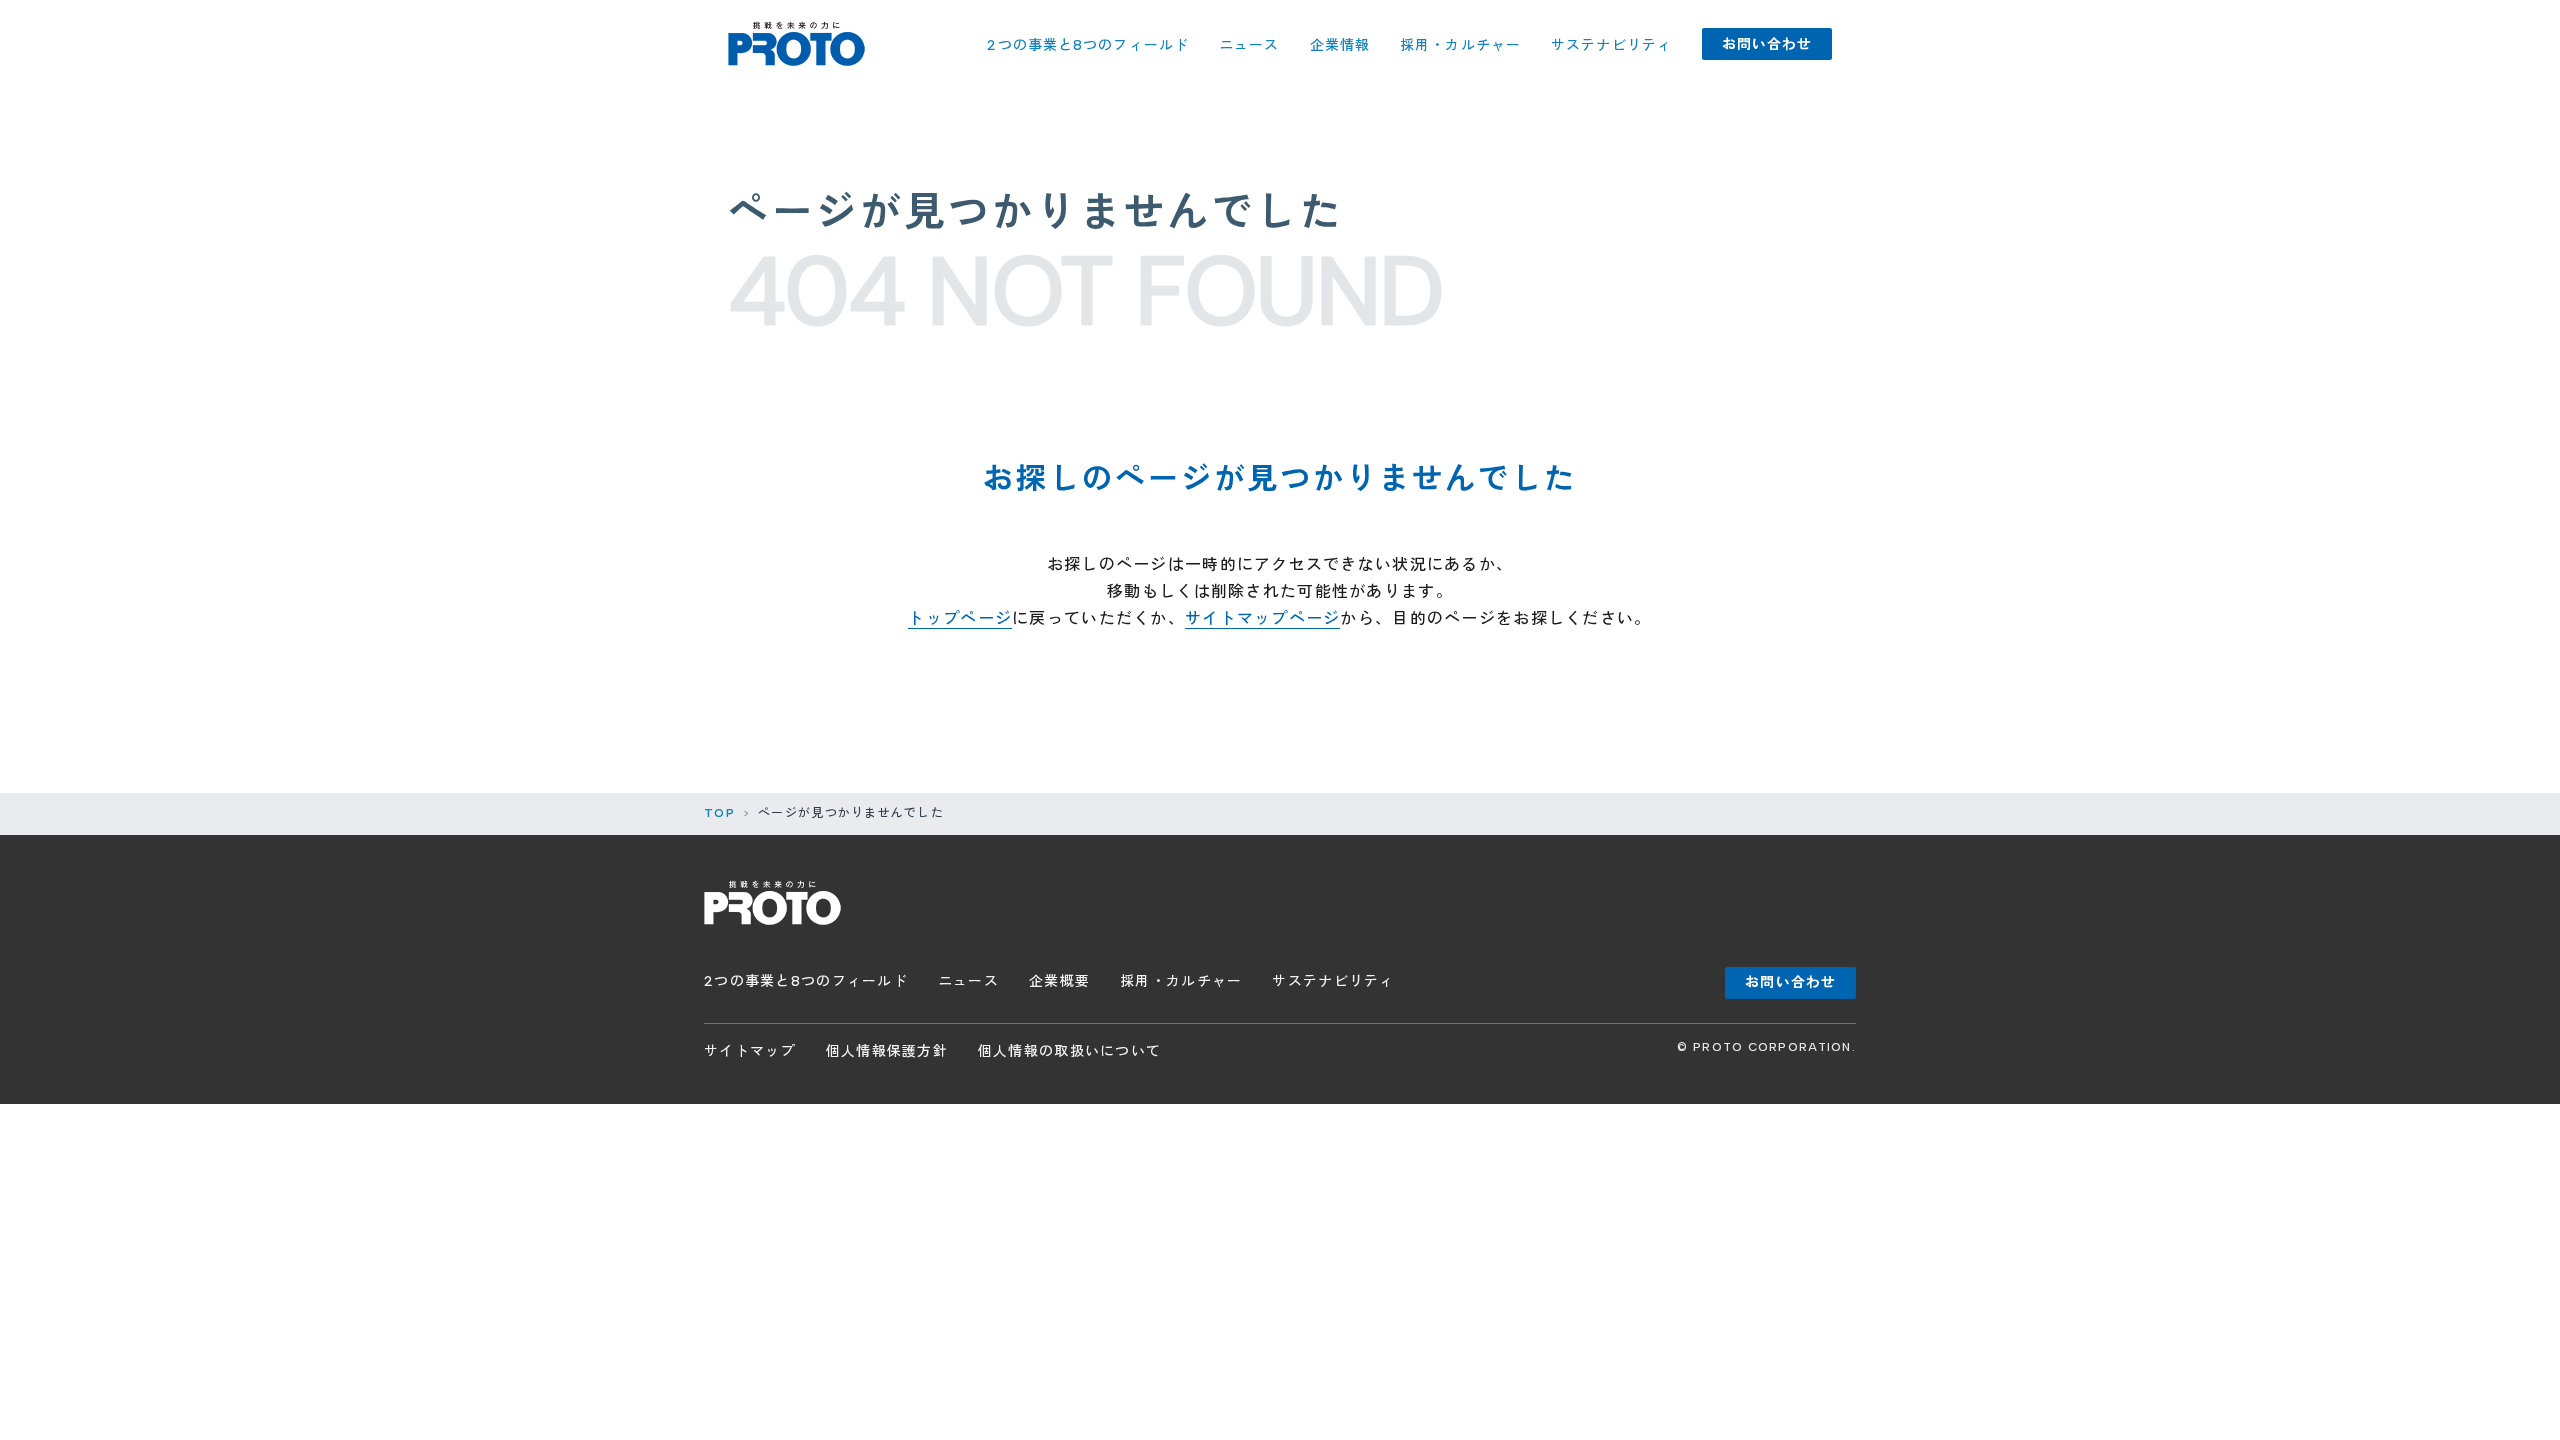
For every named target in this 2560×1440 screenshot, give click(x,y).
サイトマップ (750, 1051)
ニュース (1249, 45)
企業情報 (1340, 45)
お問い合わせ (1767, 44)
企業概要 (1059, 981)
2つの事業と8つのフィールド (1088, 45)
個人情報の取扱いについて (1069, 1051)
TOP (719, 813)
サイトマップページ (1263, 618)
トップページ (960, 618)
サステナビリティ (1611, 45)
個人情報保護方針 (887, 1051)
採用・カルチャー (1460, 45)
